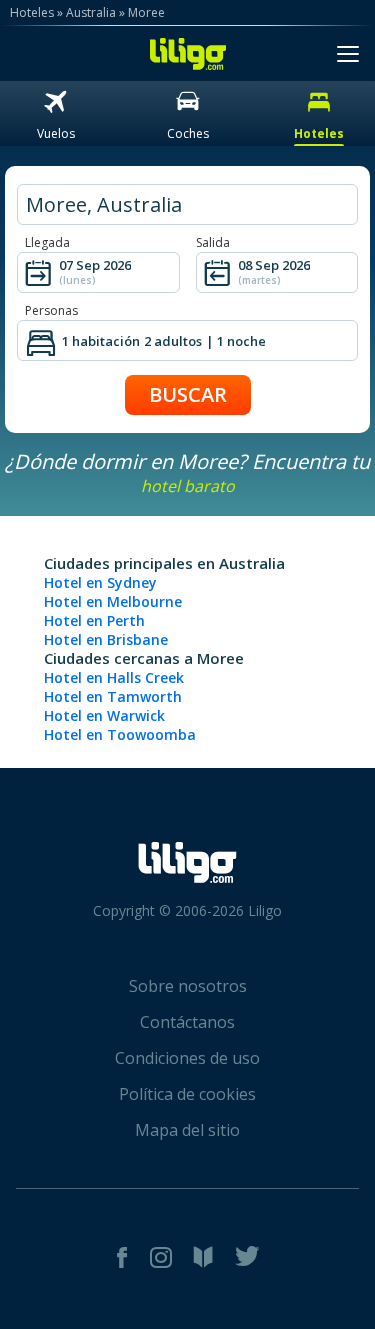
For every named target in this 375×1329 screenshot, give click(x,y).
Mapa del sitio (187, 1130)
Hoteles (32, 12)
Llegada (47, 242)
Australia (91, 12)
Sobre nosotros (188, 986)
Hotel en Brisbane (106, 639)
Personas (51, 310)
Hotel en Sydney (100, 582)
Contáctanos (187, 1022)
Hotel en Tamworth (113, 696)
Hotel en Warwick (104, 715)
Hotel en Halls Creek (114, 677)
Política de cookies (187, 1094)
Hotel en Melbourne (113, 601)
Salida (213, 242)
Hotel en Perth (94, 620)
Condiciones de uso (187, 1058)
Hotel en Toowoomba (120, 734)
